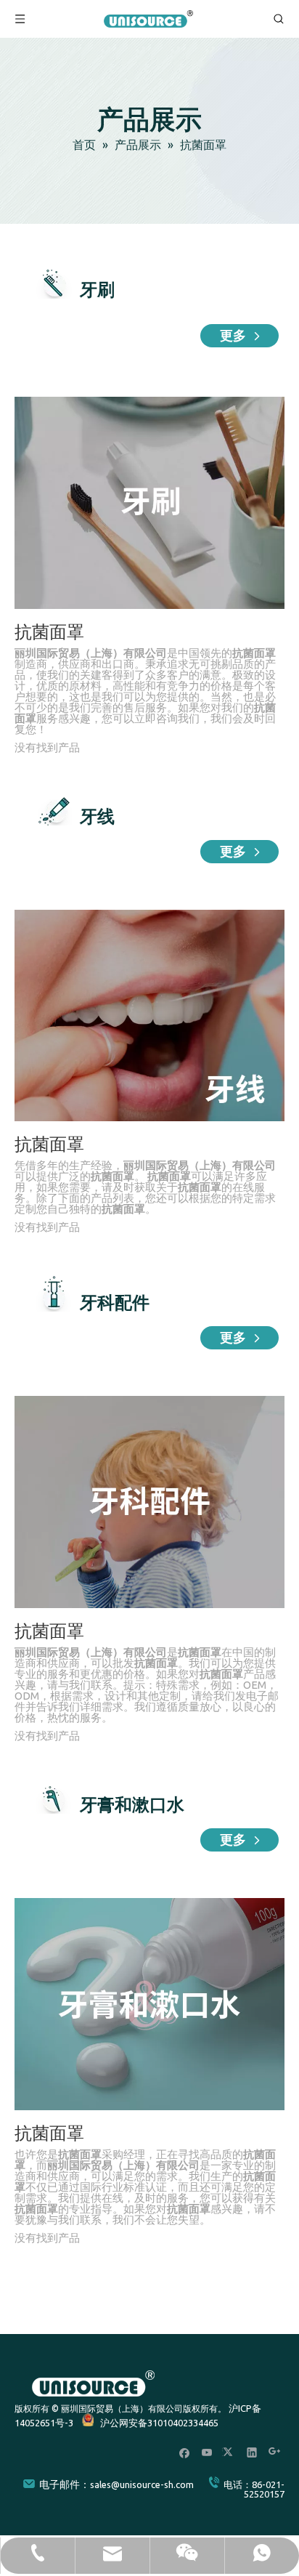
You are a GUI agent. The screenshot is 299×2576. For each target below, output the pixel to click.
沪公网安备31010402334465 (159, 2423)
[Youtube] (207, 2452)
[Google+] (275, 2452)
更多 (235, 336)
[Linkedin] (252, 2452)
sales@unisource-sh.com (142, 2484)
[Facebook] (185, 2452)
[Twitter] (230, 2452)
